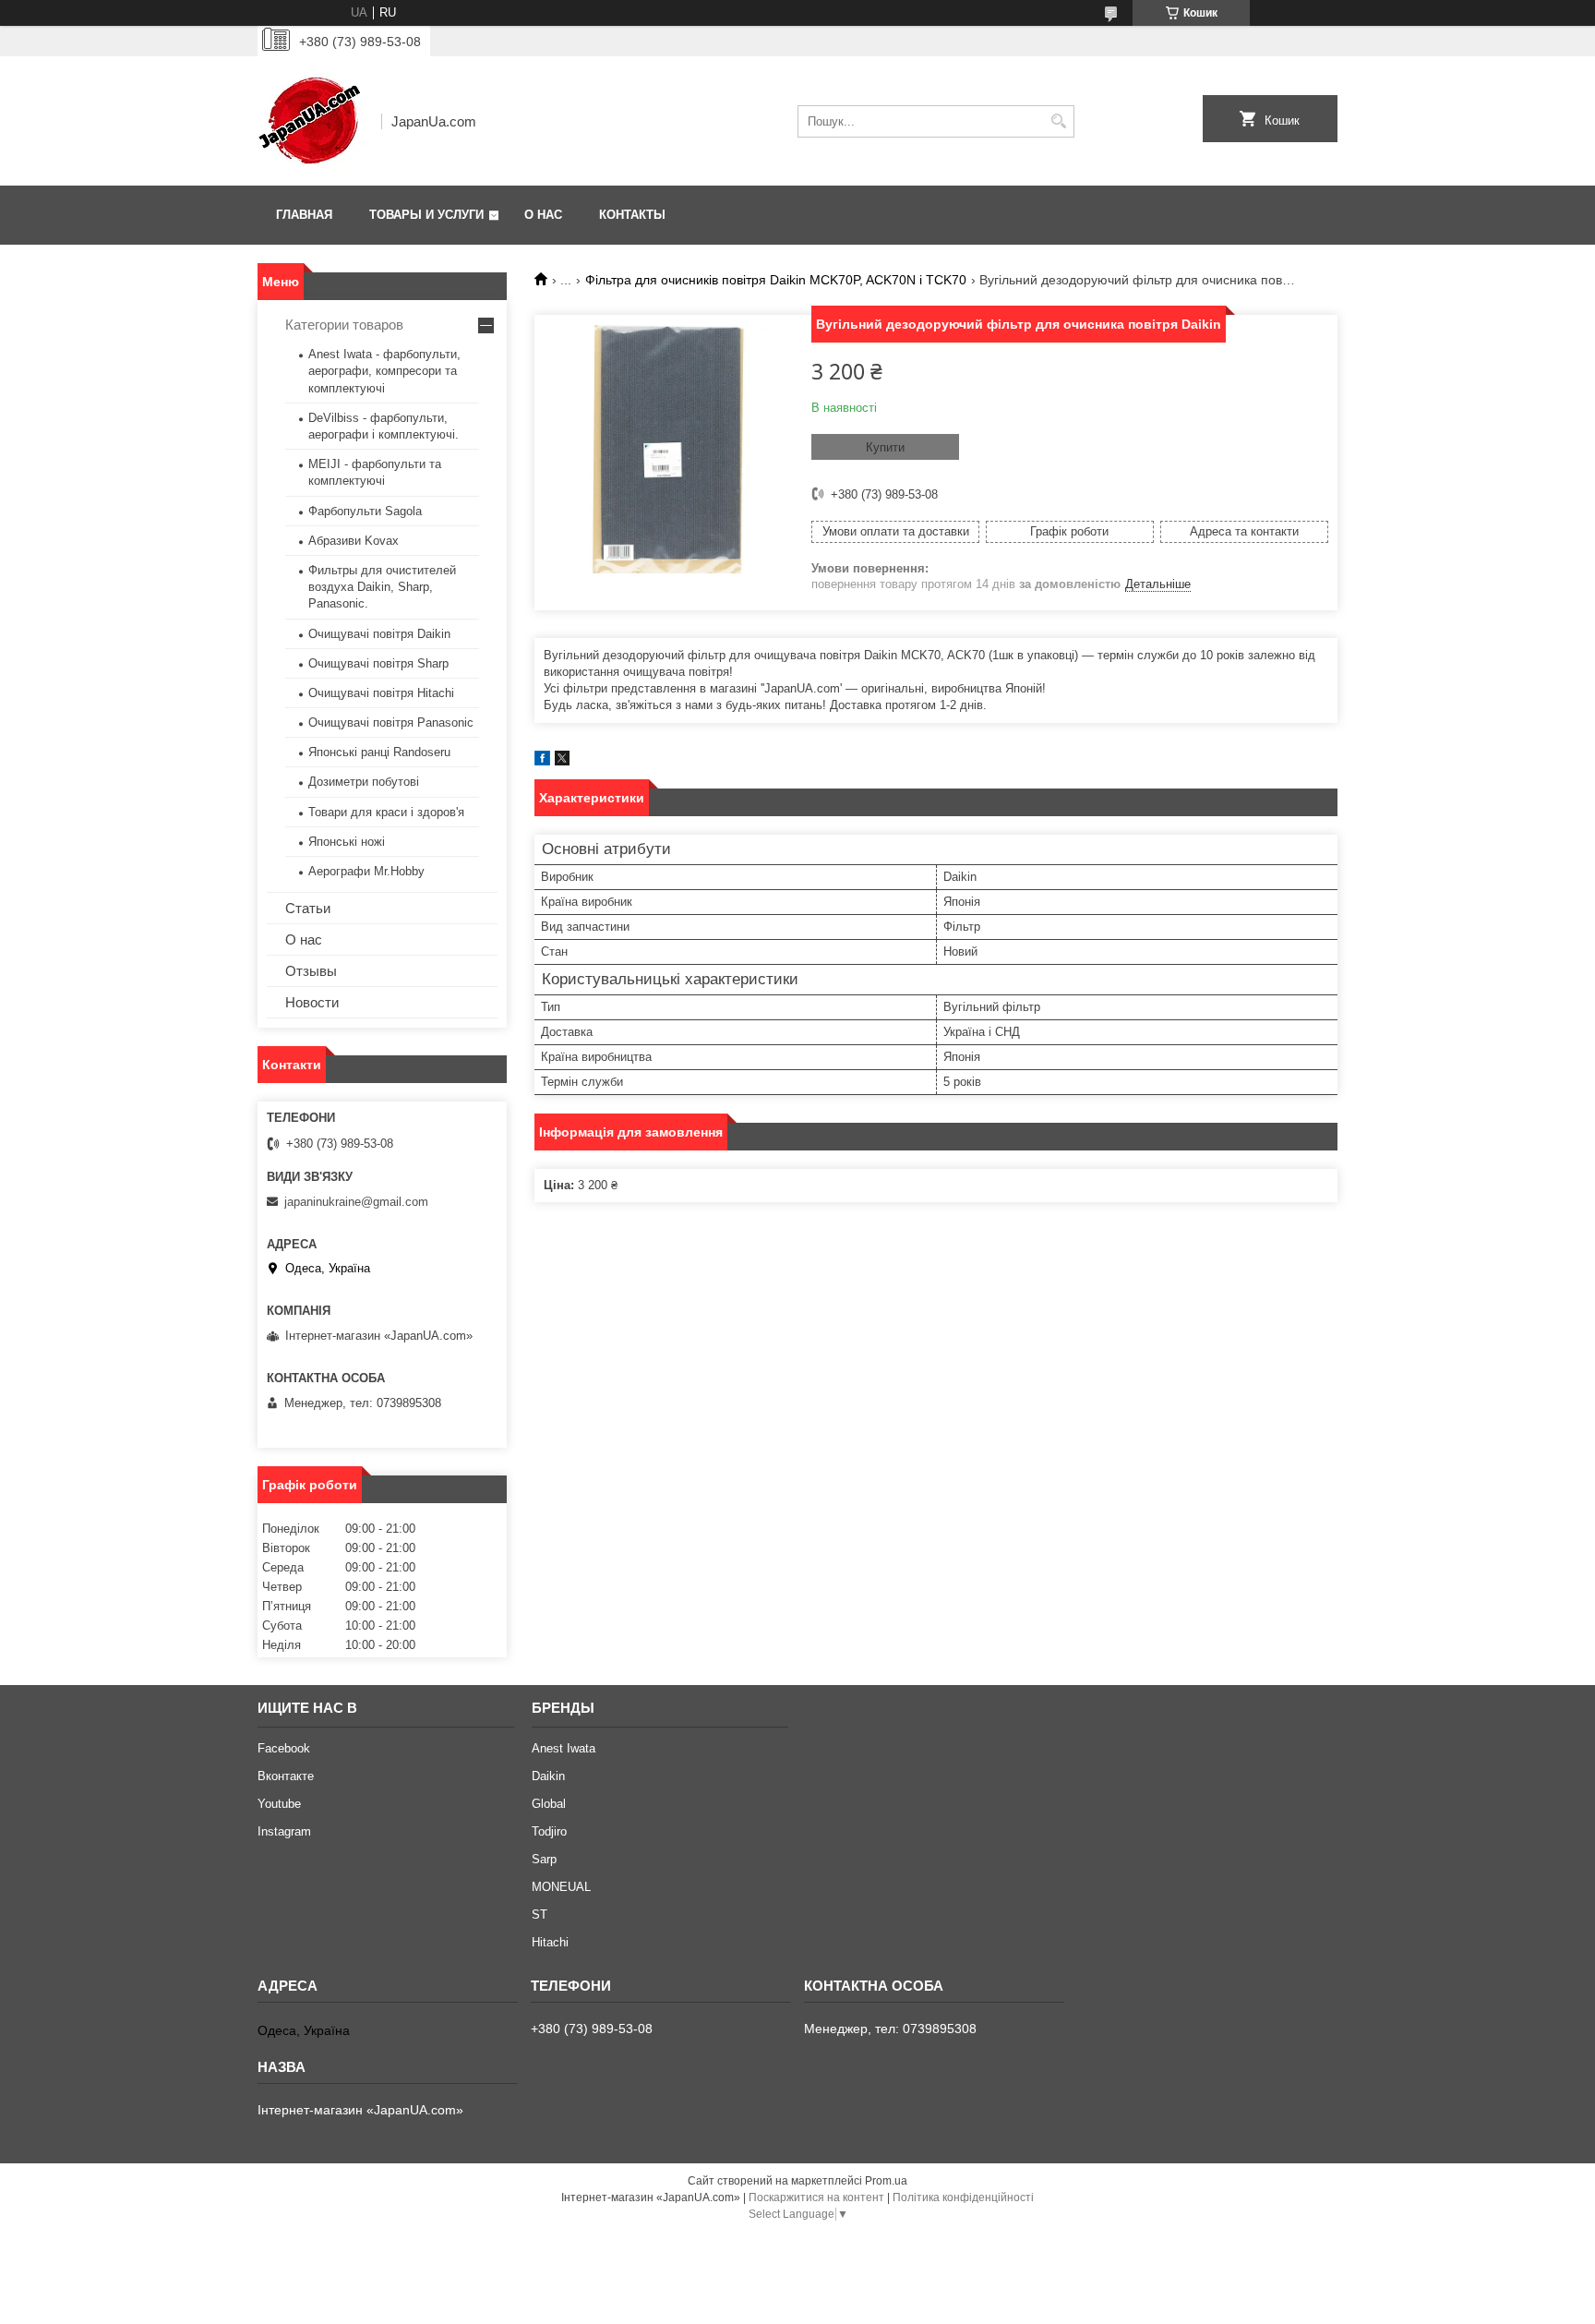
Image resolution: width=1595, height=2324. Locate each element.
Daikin (548, 1776)
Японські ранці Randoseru (379, 752)
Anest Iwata (564, 1748)
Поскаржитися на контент (816, 2198)
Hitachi (550, 1942)
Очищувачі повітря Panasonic (391, 722)
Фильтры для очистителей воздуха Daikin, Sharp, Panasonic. (382, 587)
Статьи (308, 908)
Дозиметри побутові (364, 782)
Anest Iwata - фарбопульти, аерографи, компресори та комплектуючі (384, 371)
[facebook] (542, 761)
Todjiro (549, 1831)
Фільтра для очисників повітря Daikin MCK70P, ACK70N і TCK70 (776, 280)
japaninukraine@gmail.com (356, 1202)
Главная (304, 215)
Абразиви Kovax (354, 541)
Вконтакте (286, 1776)
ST (540, 1915)
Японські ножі (347, 842)
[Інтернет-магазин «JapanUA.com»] (313, 121)
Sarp (544, 1859)
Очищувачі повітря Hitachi (381, 693)
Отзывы (311, 971)
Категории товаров (344, 325)
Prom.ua (886, 2181)
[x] (562, 761)
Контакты (632, 215)
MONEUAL (561, 1887)
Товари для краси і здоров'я (386, 812)
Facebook (284, 1748)
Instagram (284, 1831)
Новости (312, 1002)
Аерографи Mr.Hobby (366, 871)
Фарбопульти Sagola (365, 511)
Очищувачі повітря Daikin (379, 634)
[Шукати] (1058, 121)
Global (549, 1804)
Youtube (279, 1804)
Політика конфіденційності (963, 2198)
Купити (885, 447)
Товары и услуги (426, 215)
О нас (543, 215)
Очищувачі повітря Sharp (378, 663)
